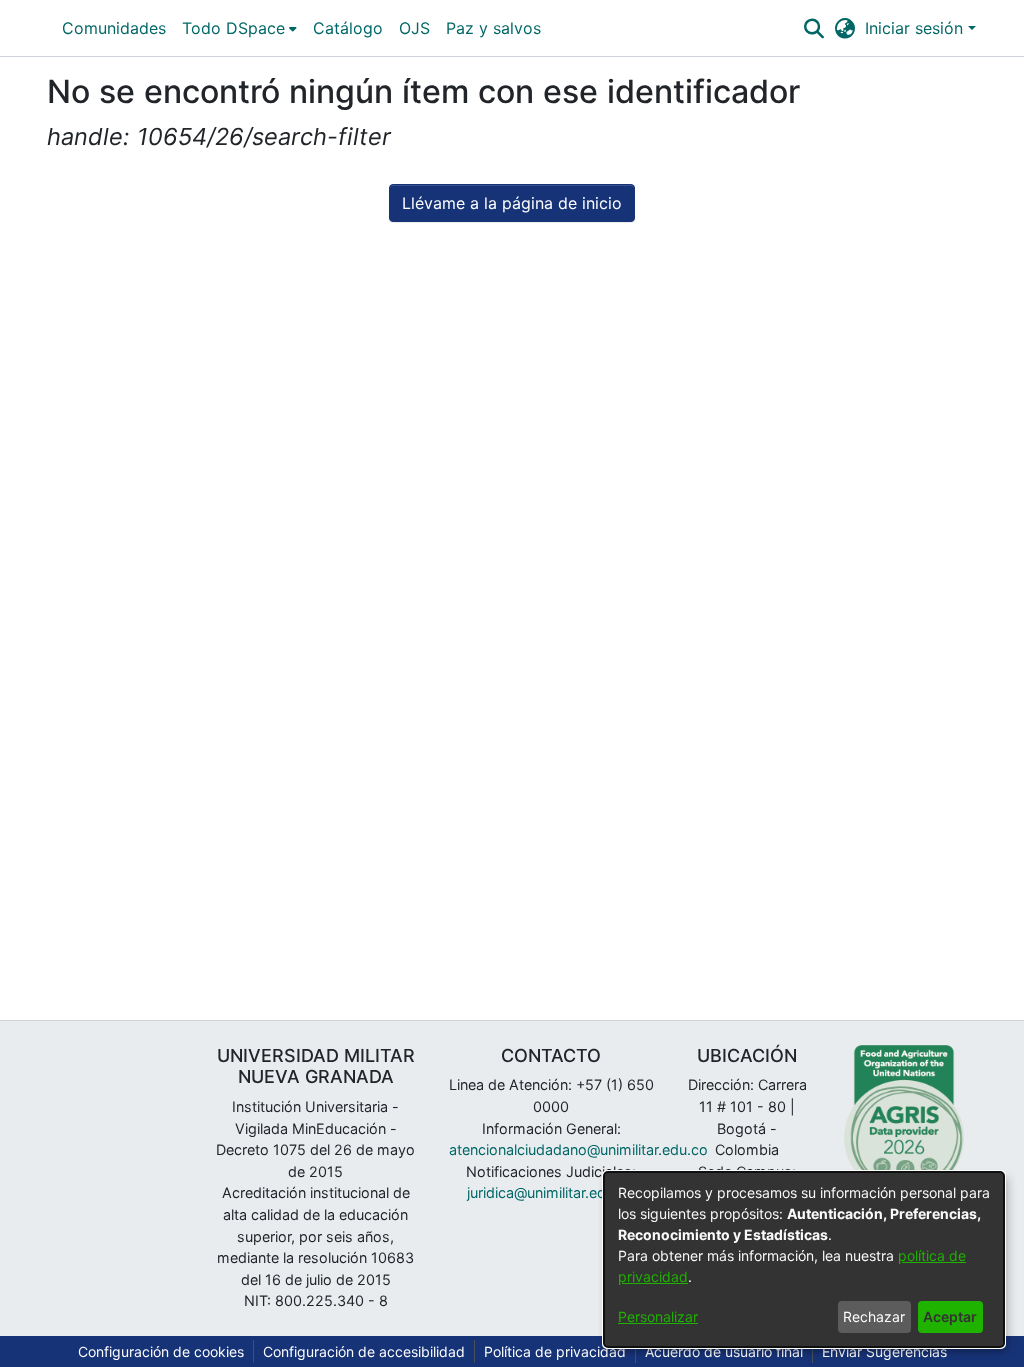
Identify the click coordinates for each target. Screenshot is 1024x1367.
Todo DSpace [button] (233, 28)
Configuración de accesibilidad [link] (364, 1351)
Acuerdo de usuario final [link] (724, 1351)
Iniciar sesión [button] (916, 28)
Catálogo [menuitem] (348, 28)
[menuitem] (239, 28)
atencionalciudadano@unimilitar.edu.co (578, 1149)
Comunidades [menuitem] (114, 28)
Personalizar (658, 1316)
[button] (813, 28)
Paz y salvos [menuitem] (493, 28)
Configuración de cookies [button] (161, 1351)
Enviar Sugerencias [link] (884, 1351)
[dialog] (804, 1259)
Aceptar (950, 1316)
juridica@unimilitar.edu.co (551, 1192)
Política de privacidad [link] (555, 1351)
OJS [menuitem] (414, 28)
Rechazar (874, 1316)
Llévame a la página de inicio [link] (512, 203)
